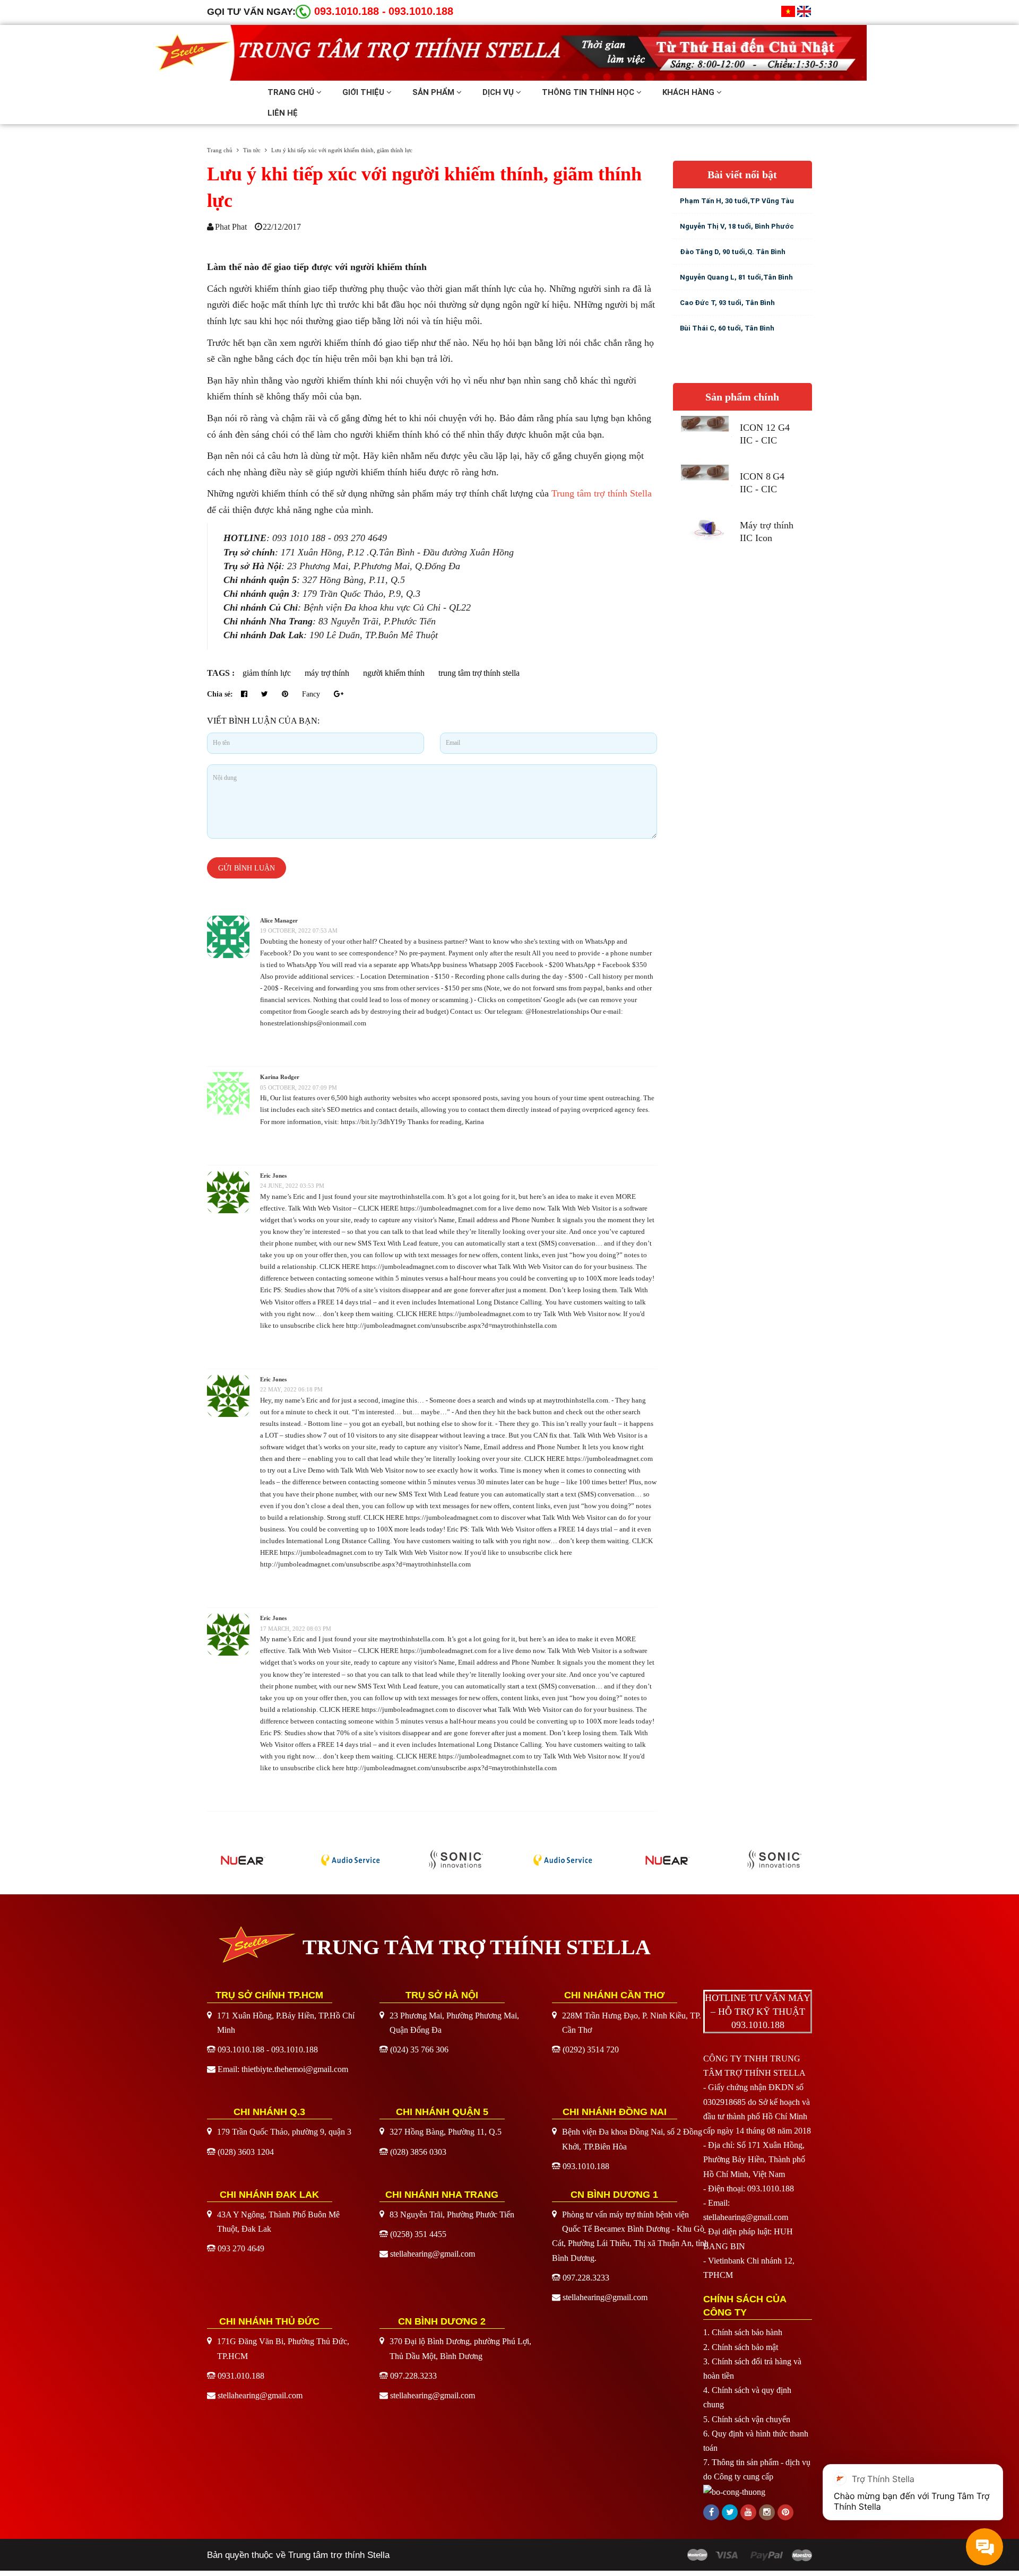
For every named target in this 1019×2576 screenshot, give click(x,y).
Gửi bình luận (247, 868)
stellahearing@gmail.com (433, 2254)
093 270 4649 (241, 2248)
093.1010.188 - (350, 11)
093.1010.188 (421, 11)
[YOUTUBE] (748, 2512)
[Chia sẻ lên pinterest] (286, 694)
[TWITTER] (730, 2512)
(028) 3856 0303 (418, 2152)
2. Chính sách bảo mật (741, 2347)
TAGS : (222, 673)
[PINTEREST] (785, 2512)
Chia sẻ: (220, 694)
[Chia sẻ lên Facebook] (245, 694)
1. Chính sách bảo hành (743, 2332)
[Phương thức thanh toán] (750, 2555)
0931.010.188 (241, 2376)
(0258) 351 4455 (418, 2234)
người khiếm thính (394, 673)
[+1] (339, 694)
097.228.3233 (586, 2278)
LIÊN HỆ (283, 113)
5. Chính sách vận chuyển (747, 2419)
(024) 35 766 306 (419, 2050)
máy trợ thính (327, 673)
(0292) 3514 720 (591, 2050)
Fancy (312, 694)
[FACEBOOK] (711, 2512)
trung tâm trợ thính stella (479, 673)
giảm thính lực (267, 673)
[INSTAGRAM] (767, 2512)
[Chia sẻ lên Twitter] (266, 694)
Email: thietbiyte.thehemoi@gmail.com (283, 2069)
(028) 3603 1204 (246, 2152)
